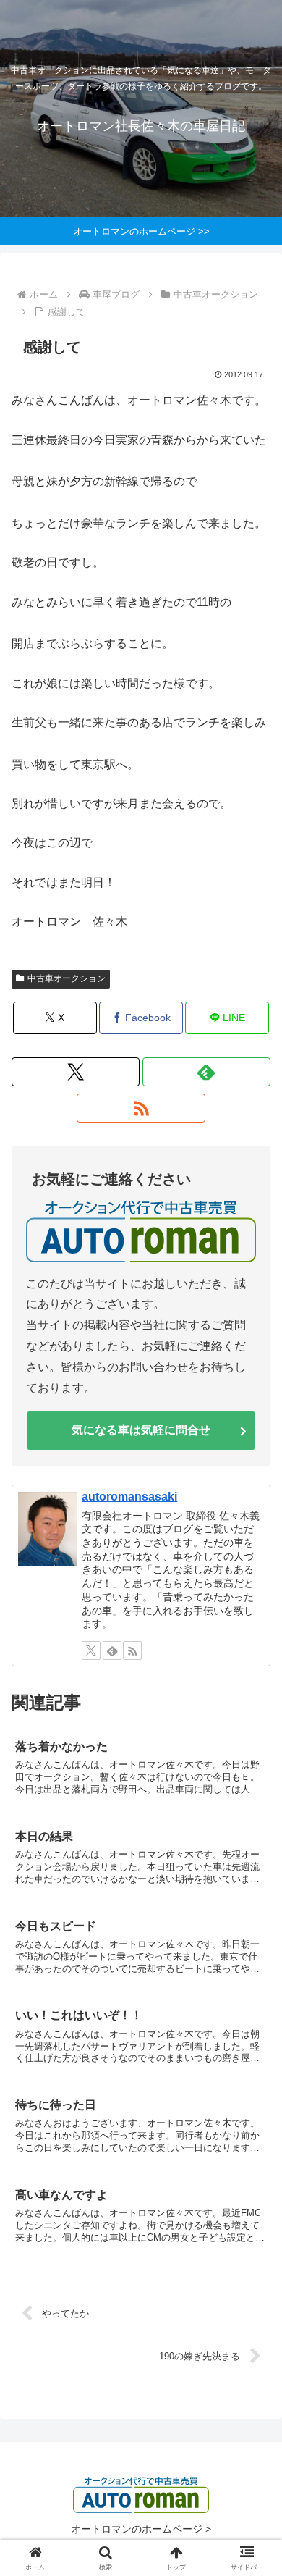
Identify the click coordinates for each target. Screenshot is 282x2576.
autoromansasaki (129, 1497)
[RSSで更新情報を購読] (141, 1108)
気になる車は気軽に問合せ (141, 1430)
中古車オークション (67, 978)
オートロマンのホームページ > (141, 2529)
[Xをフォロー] (76, 1072)
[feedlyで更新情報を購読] (206, 1072)
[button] (253, 2035)
